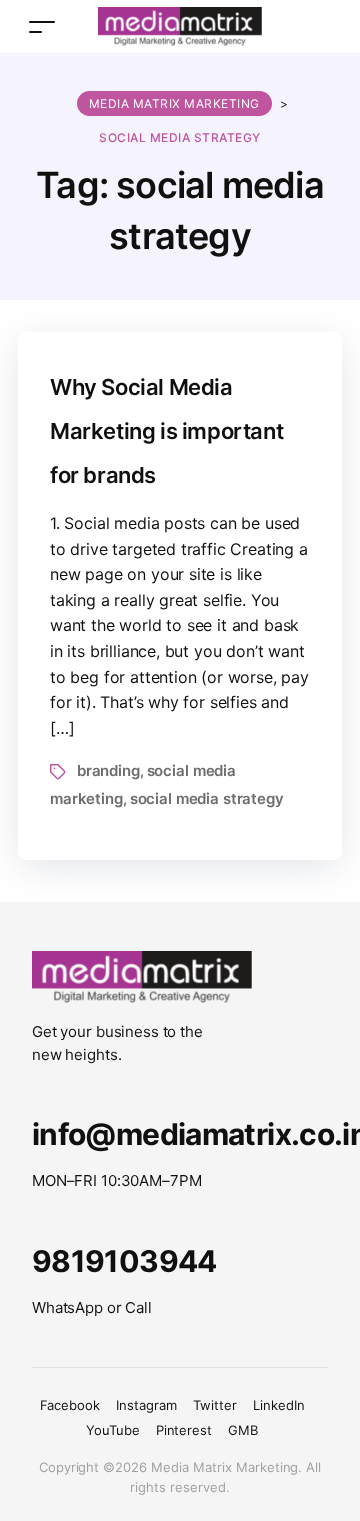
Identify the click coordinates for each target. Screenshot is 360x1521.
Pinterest (184, 1430)
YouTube (113, 1430)
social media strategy (207, 798)
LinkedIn (279, 1405)
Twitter (215, 1405)
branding (108, 770)
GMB (243, 1430)
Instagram (146, 1405)
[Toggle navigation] (42, 26)
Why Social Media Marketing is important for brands (166, 431)
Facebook (70, 1405)
